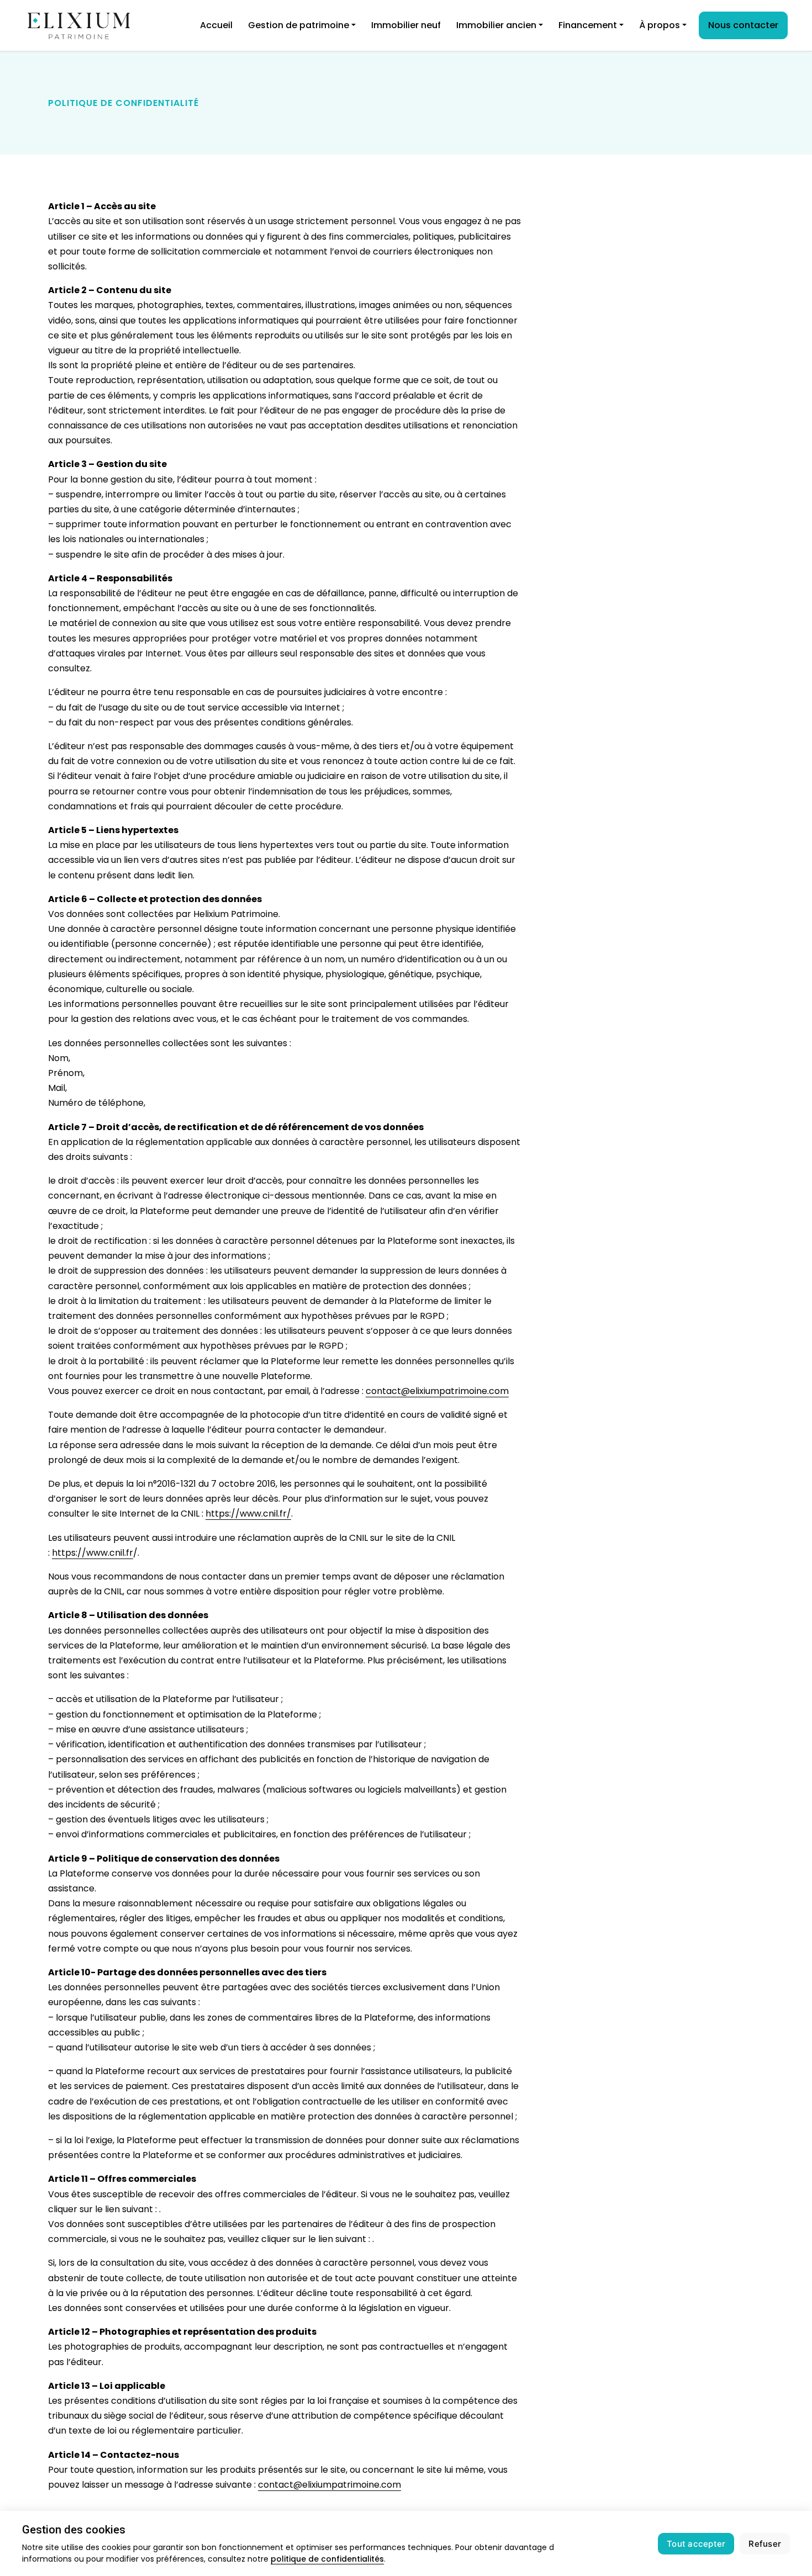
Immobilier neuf (406, 25)
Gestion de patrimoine (299, 25)
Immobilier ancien (496, 25)
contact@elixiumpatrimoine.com (437, 1391)
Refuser (765, 2544)
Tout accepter (696, 2544)
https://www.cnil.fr (93, 1553)
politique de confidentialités (327, 2559)
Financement (588, 25)
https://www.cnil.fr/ (248, 1514)
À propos (660, 25)
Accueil (216, 25)
